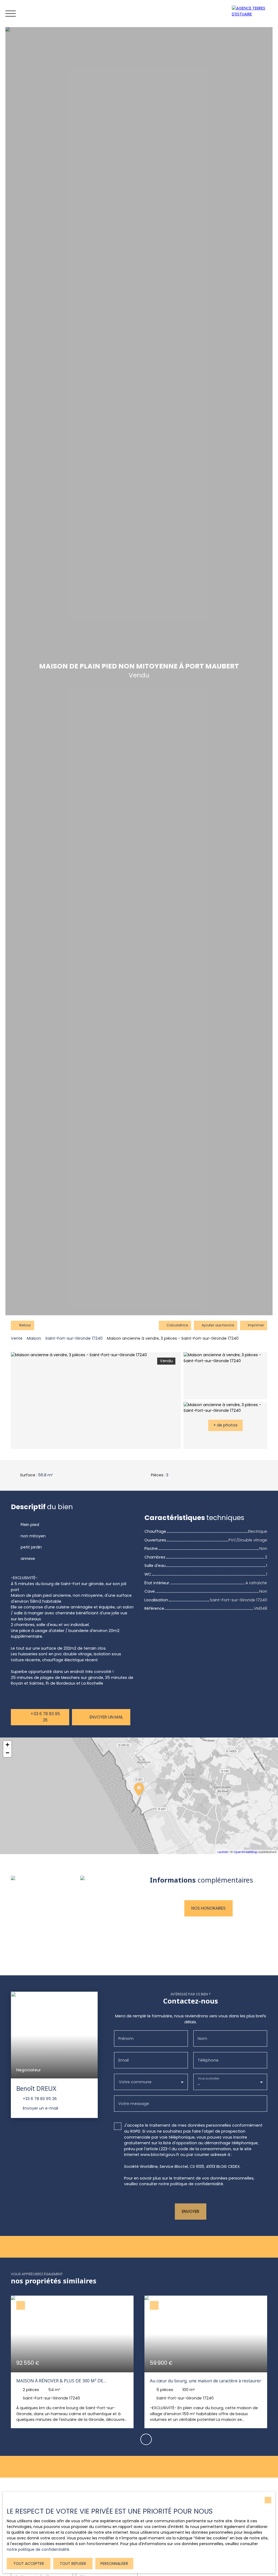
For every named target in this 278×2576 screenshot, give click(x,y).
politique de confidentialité (197, 2184)
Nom (202, 2039)
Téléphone (208, 2060)
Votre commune (135, 2082)
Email (124, 2060)
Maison (34, 1338)
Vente (17, 1338)
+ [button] (7, 1745)
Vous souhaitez (208, 2079)
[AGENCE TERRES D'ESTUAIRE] (254, 14)
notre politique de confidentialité (38, 2549)
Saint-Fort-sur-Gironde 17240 (74, 1338)
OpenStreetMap (245, 1852)
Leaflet (223, 1852)
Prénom (126, 2039)
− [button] (7, 1753)
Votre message (134, 2104)
